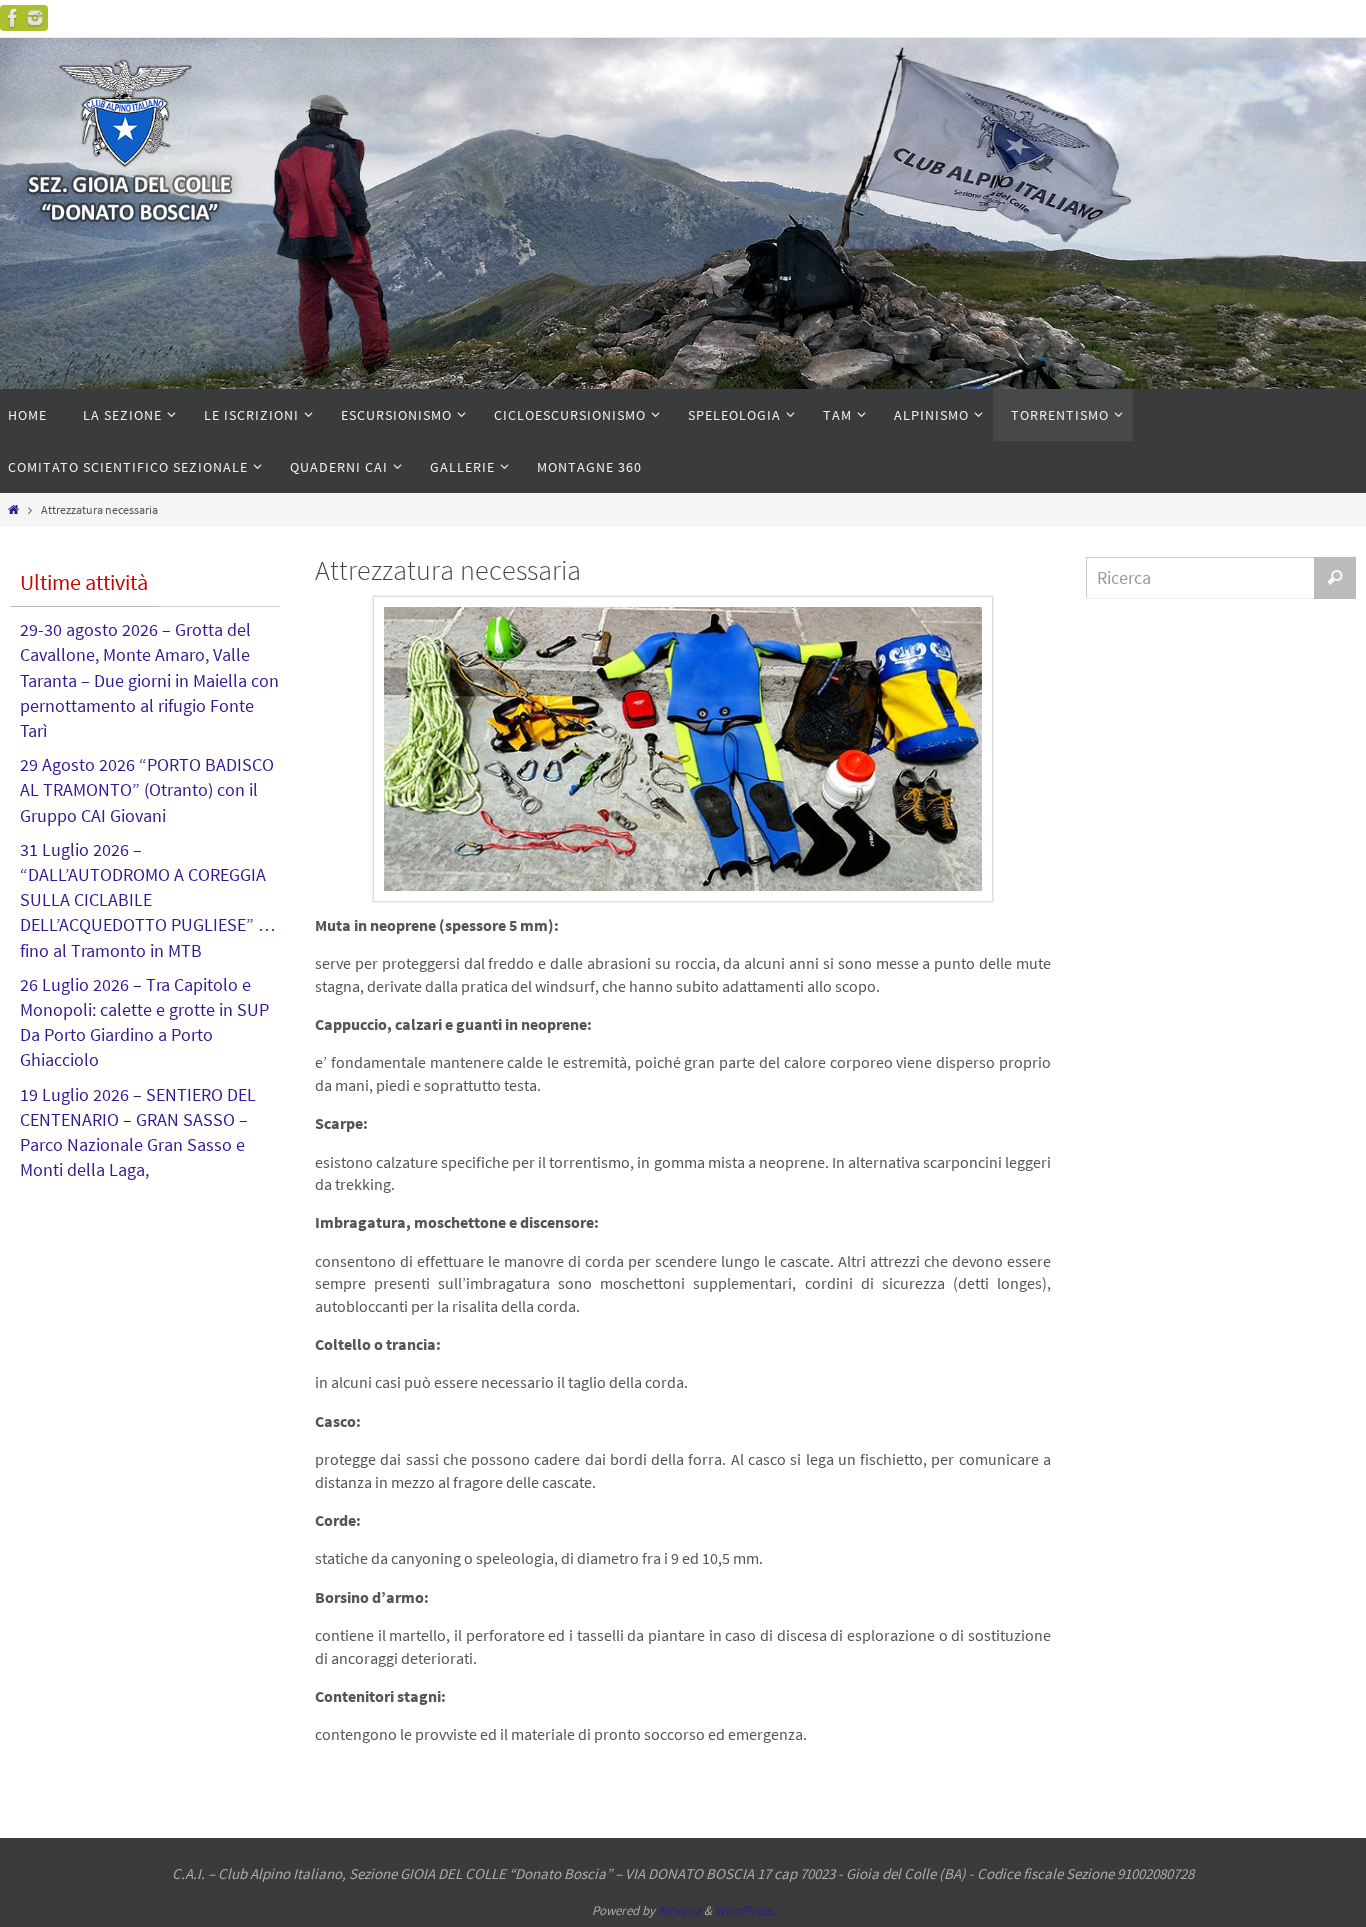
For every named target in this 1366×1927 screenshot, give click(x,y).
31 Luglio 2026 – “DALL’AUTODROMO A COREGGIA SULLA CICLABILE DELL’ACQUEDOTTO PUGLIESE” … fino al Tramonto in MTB (148, 900)
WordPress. (745, 1910)
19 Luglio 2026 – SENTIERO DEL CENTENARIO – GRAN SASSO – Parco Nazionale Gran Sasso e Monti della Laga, (138, 1132)
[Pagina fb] (13, 18)
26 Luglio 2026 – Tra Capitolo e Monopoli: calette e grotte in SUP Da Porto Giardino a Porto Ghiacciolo (144, 1022)
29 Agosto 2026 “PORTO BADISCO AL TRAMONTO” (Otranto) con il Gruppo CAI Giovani (147, 789)
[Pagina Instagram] (35, 18)
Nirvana (679, 1910)
